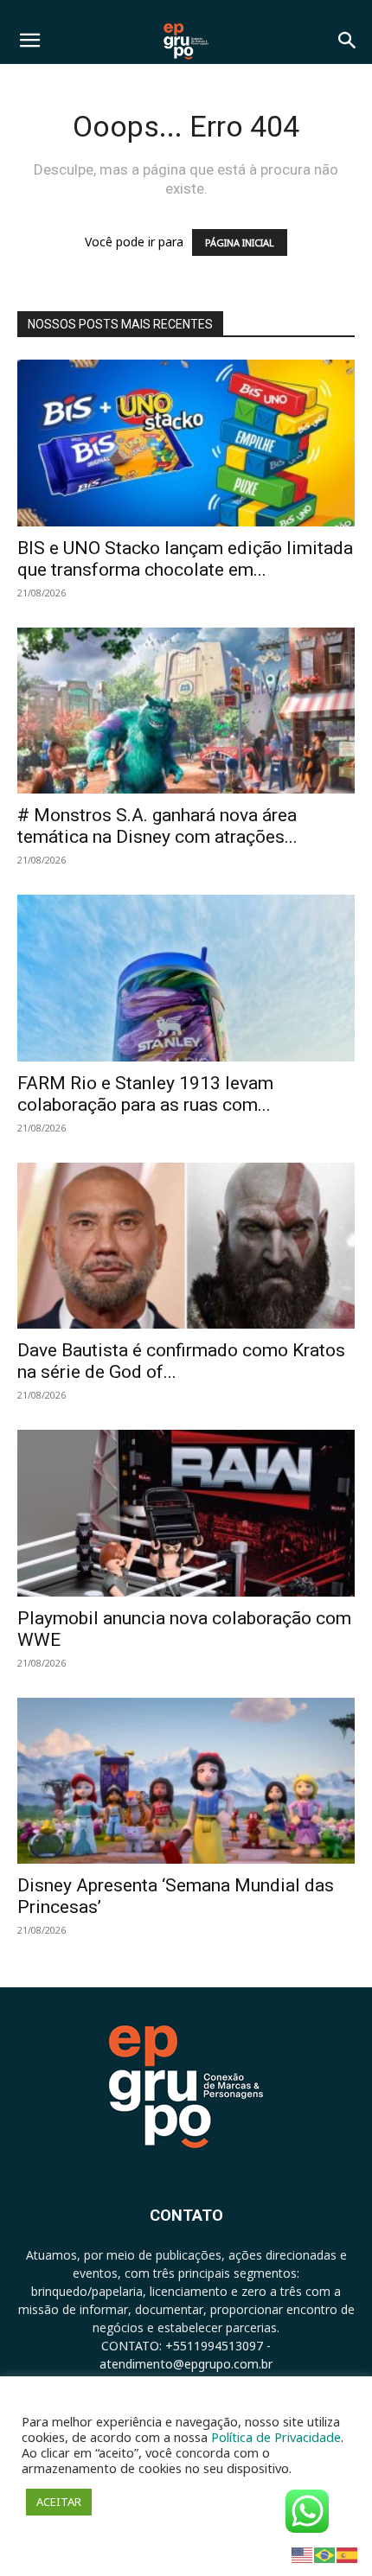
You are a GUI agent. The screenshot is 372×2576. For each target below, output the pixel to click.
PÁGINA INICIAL (240, 242)
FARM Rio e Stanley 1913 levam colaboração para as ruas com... (145, 1094)
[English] (303, 2554)
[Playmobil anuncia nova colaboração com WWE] (186, 1513)
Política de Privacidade (276, 2437)
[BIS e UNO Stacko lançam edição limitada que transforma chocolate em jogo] (186, 443)
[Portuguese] (325, 2554)
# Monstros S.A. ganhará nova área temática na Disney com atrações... (157, 826)
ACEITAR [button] (59, 2502)
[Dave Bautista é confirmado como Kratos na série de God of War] (186, 1246)
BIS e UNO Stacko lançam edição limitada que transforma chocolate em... (185, 559)
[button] (29, 41)
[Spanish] (348, 2554)
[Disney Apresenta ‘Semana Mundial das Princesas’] (186, 1781)
